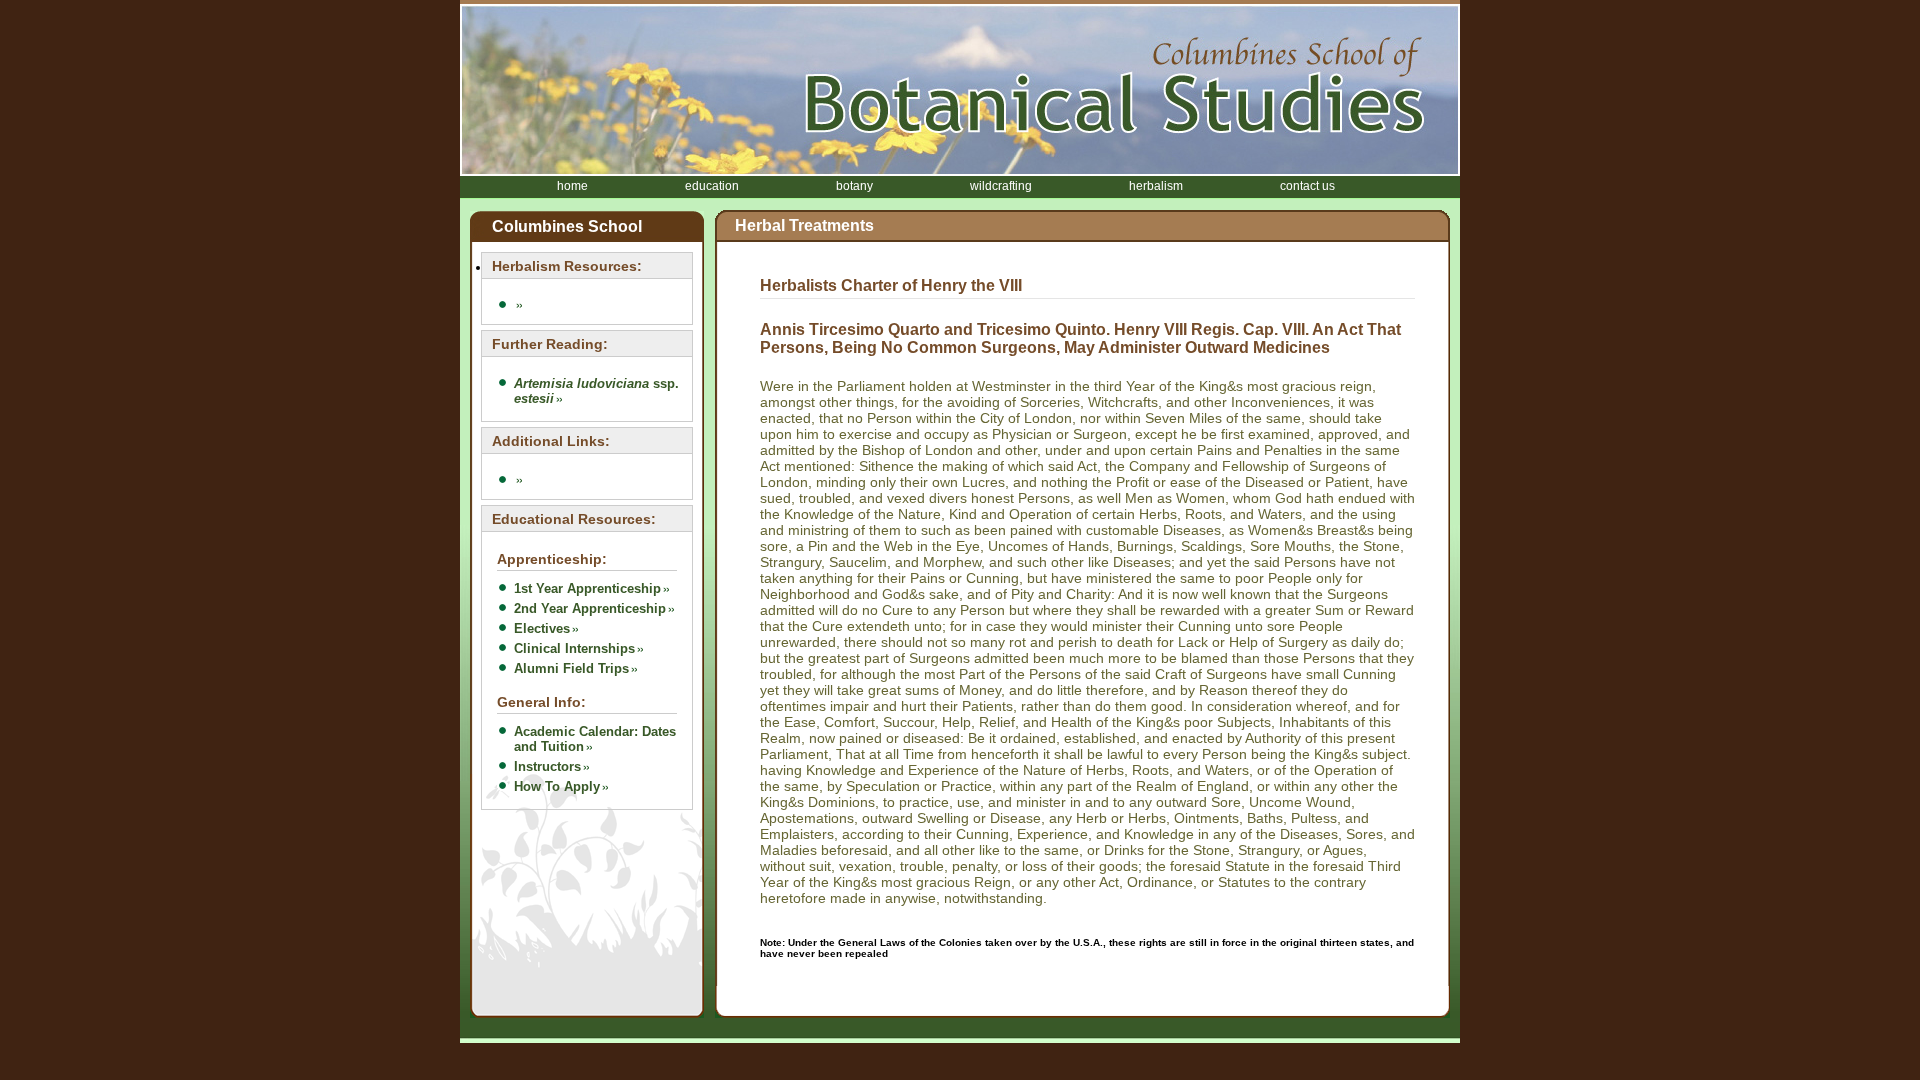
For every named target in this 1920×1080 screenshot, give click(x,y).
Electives (542, 628)
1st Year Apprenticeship (587, 588)
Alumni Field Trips (571, 668)
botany (854, 186)
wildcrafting (1001, 186)
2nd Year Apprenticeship (590, 608)
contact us (1307, 186)
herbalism (1156, 186)
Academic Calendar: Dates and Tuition (595, 739)
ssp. (596, 391)
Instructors (547, 766)
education (712, 186)
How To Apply (557, 786)
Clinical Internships (574, 648)
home (572, 186)
